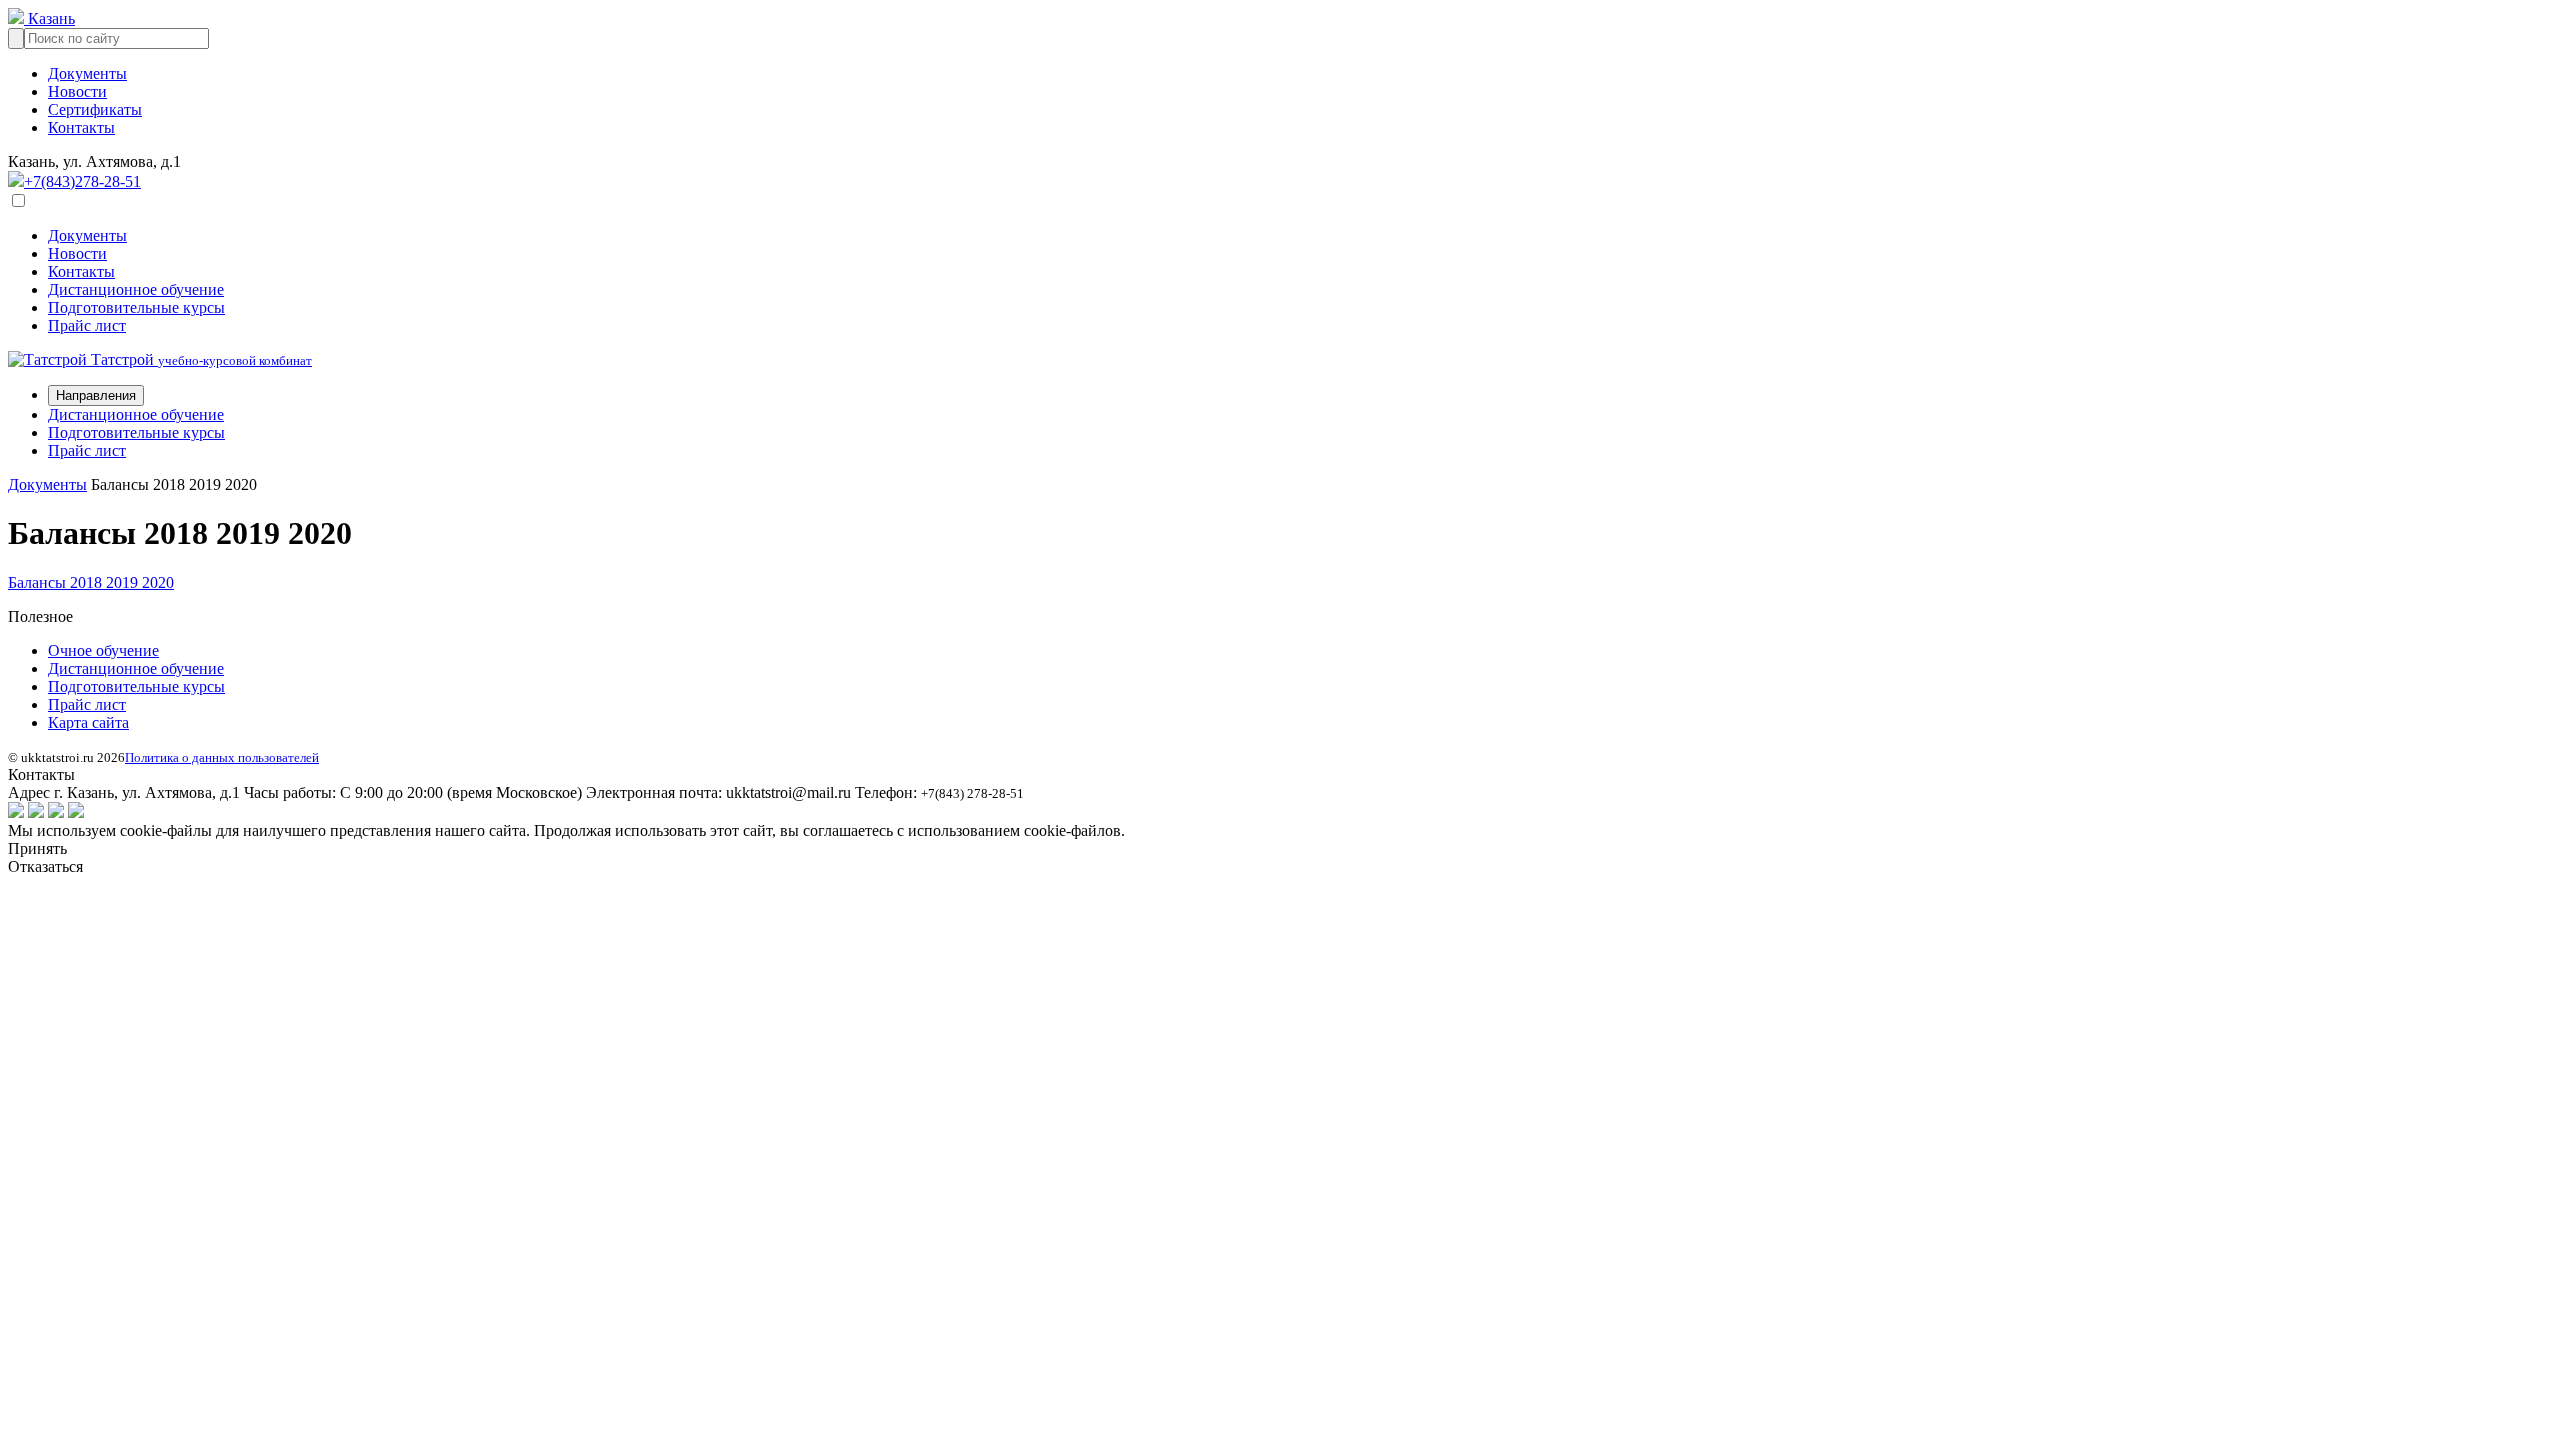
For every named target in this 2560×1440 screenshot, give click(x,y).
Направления (96, 395)
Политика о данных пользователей (222, 757)
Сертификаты (95, 109)
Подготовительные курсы (136, 307)
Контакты (81, 127)
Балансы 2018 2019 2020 (91, 582)
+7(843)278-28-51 (82, 181)
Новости (77, 91)
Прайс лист (87, 325)
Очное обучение (103, 650)
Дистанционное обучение (136, 289)
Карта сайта (88, 722)
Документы (87, 73)
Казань (49, 18)
